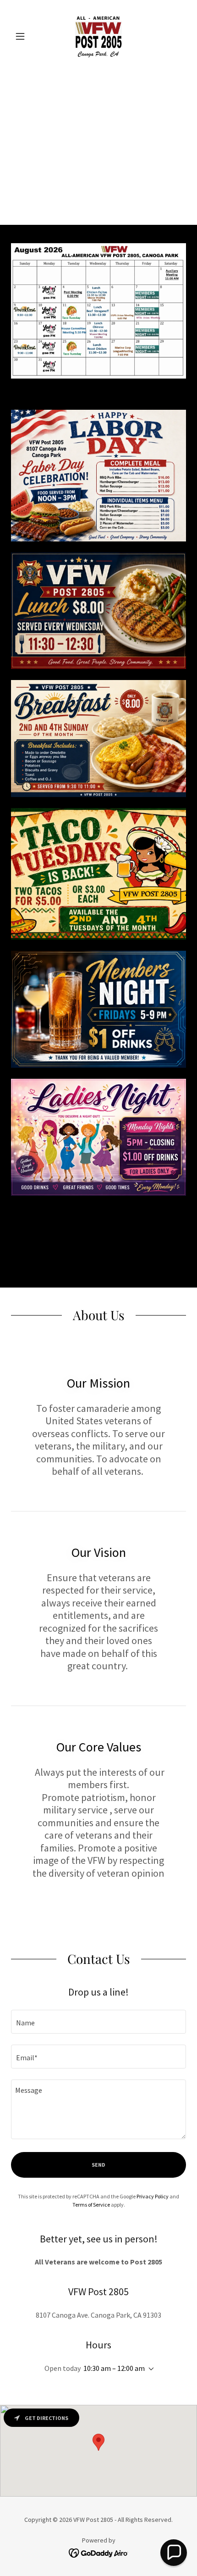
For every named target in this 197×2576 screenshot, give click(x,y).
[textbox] (98, 2022)
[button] (24, 36)
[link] (99, 36)
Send (98, 2165)
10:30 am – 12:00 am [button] (114, 2368)
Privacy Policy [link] (153, 2196)
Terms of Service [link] (91, 2205)
